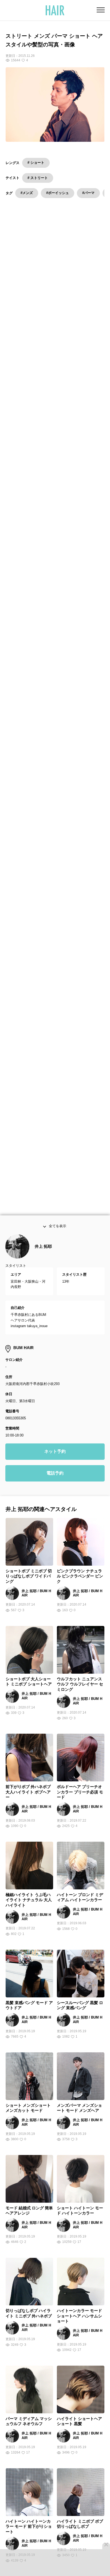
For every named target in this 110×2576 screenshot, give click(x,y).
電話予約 (55, 1484)
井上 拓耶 (43, 1257)
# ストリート (38, 178)
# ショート (36, 163)
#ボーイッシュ (58, 193)
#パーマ (88, 193)
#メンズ (27, 193)
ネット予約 (55, 1463)
